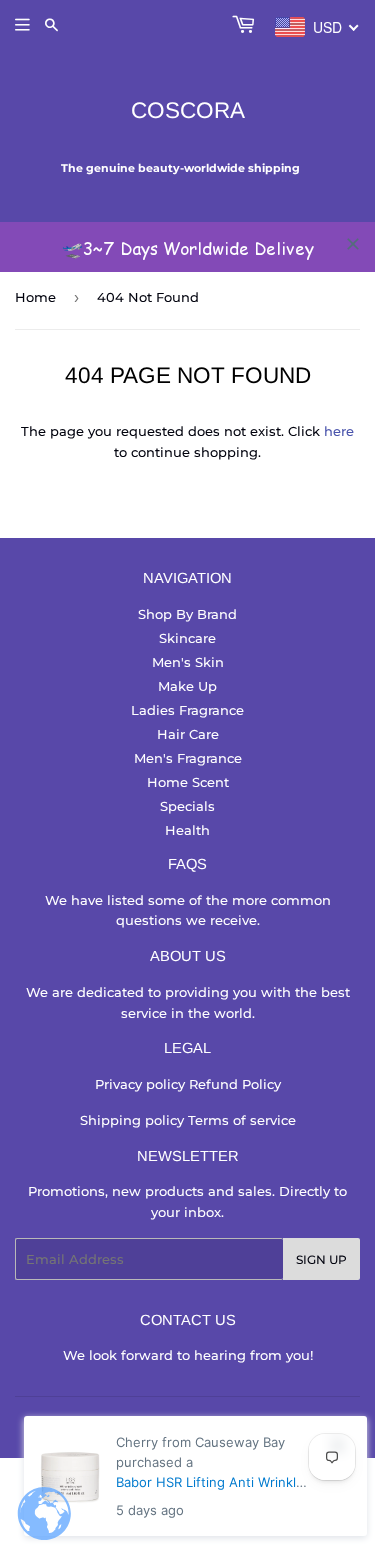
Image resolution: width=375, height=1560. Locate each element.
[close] (353, 244)
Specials (187, 806)
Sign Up (321, 1259)
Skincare (187, 638)
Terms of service (242, 1120)
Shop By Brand (187, 614)
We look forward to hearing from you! (188, 1355)
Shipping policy (134, 1120)
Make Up (187, 686)
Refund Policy (235, 1084)
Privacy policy (142, 1084)
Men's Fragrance (188, 758)
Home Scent (188, 782)
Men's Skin (188, 662)
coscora (188, 110)
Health (187, 830)
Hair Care (188, 734)
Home (35, 297)
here (339, 431)
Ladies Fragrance (187, 710)
